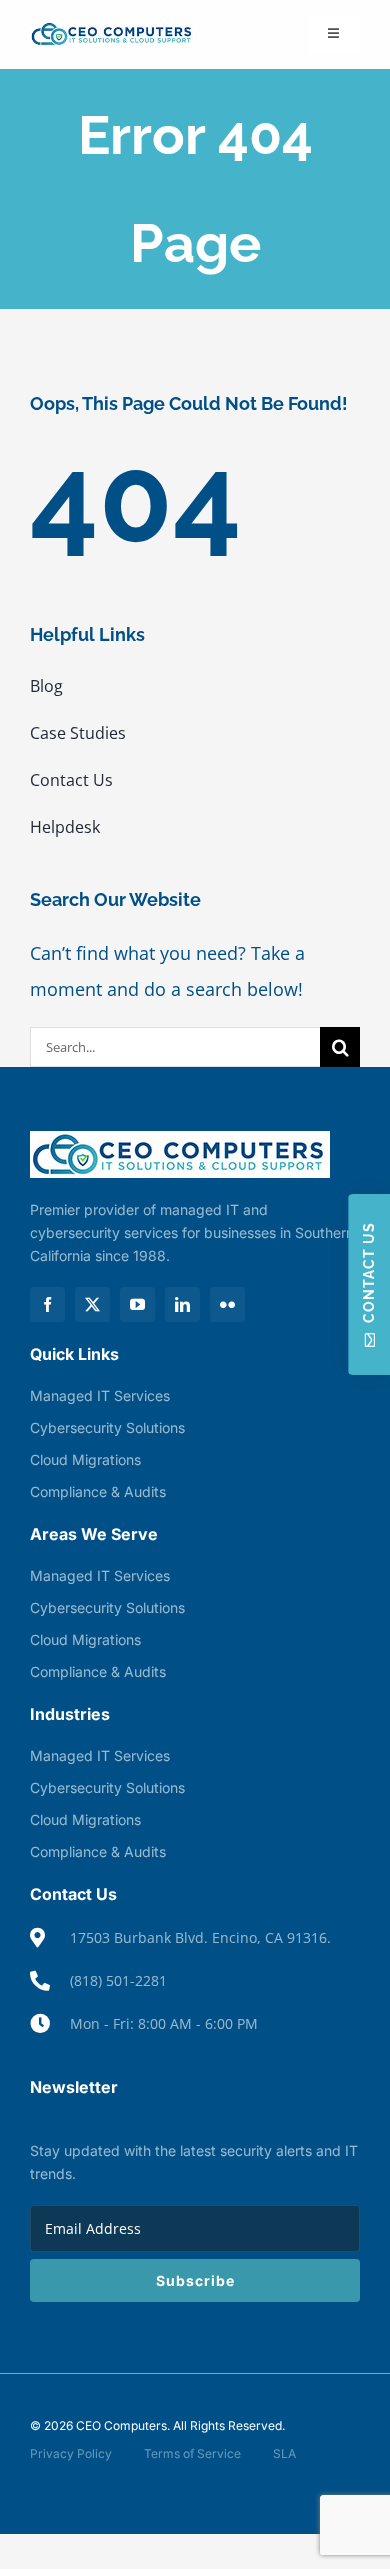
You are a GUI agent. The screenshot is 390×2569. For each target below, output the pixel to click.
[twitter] (92, 1304)
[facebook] (47, 1304)
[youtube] (137, 1304)
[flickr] (227, 1304)
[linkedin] (182, 1304)
